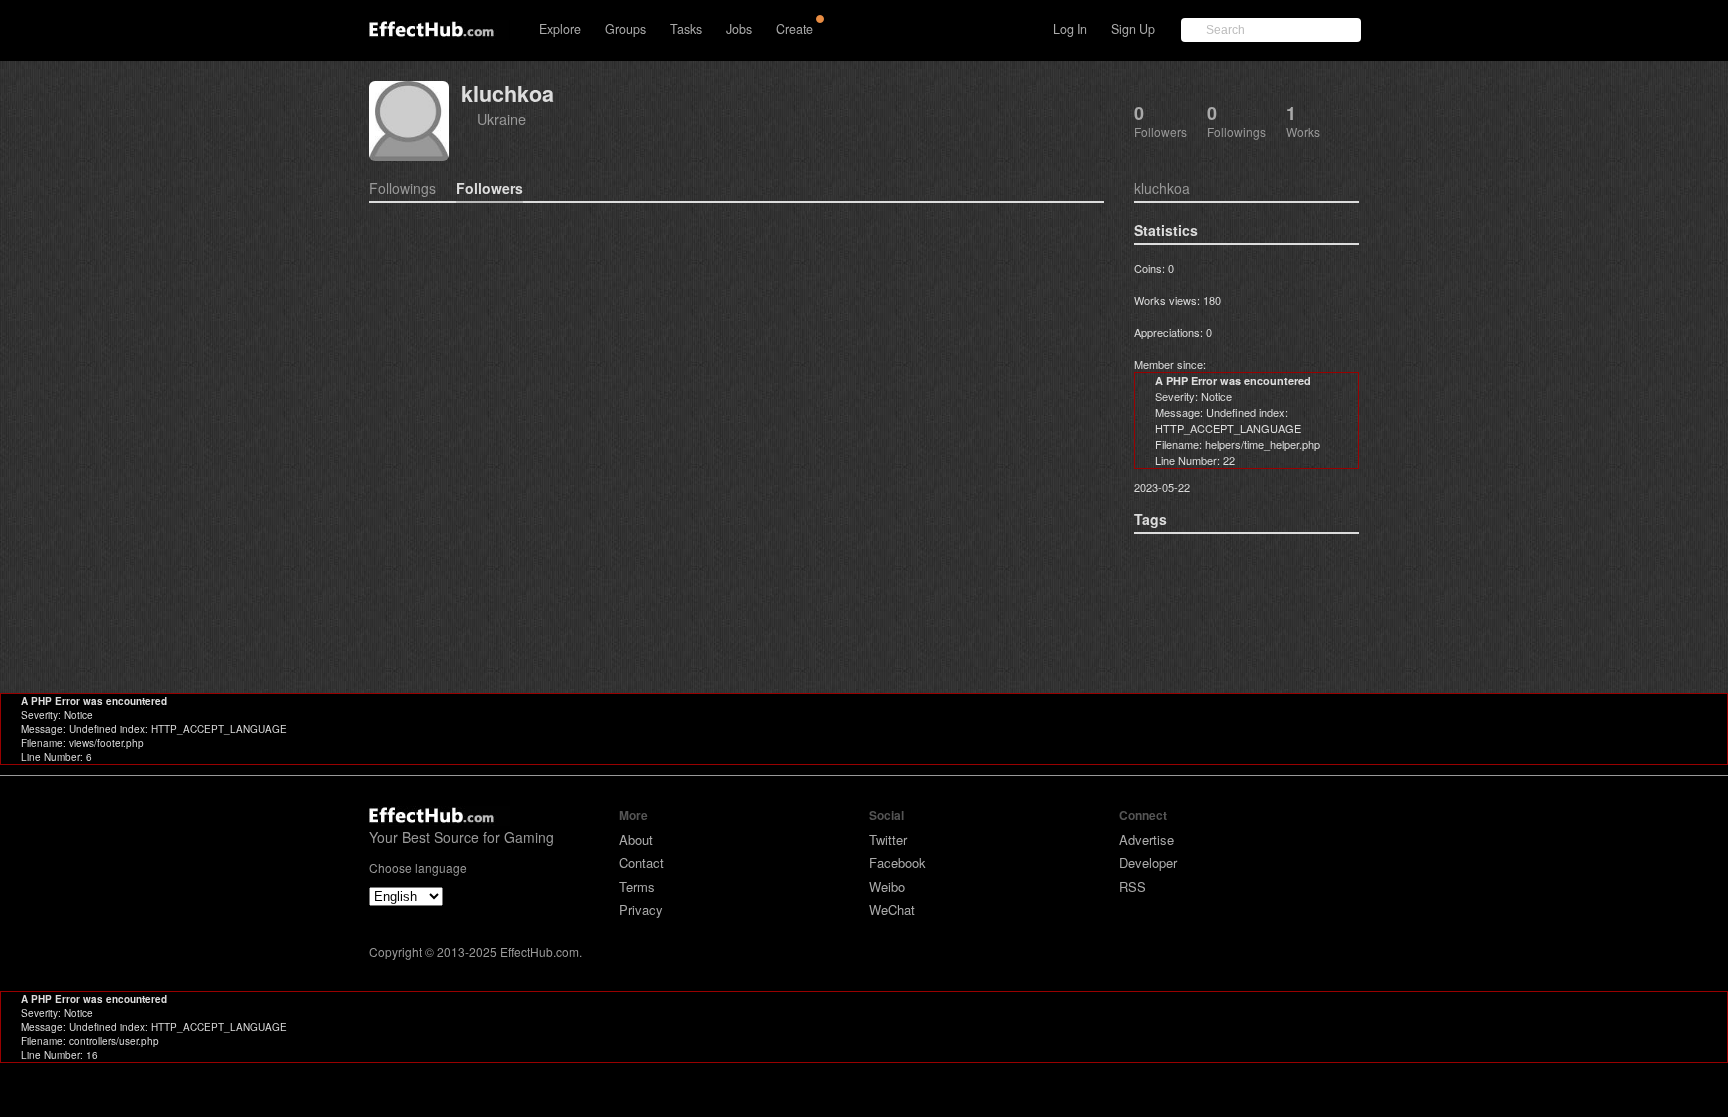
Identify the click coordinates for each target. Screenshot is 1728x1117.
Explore (560, 29)
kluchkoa (507, 93)
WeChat (892, 909)
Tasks (686, 29)
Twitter (888, 839)
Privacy (641, 909)
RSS (1132, 886)
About (636, 839)
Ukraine (501, 118)
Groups (625, 29)
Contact (641, 862)
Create (794, 29)
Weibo (887, 886)
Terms (637, 886)
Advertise (1146, 839)
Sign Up (1133, 29)
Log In (1070, 29)
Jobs (739, 29)
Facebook (897, 862)
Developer (1148, 862)
